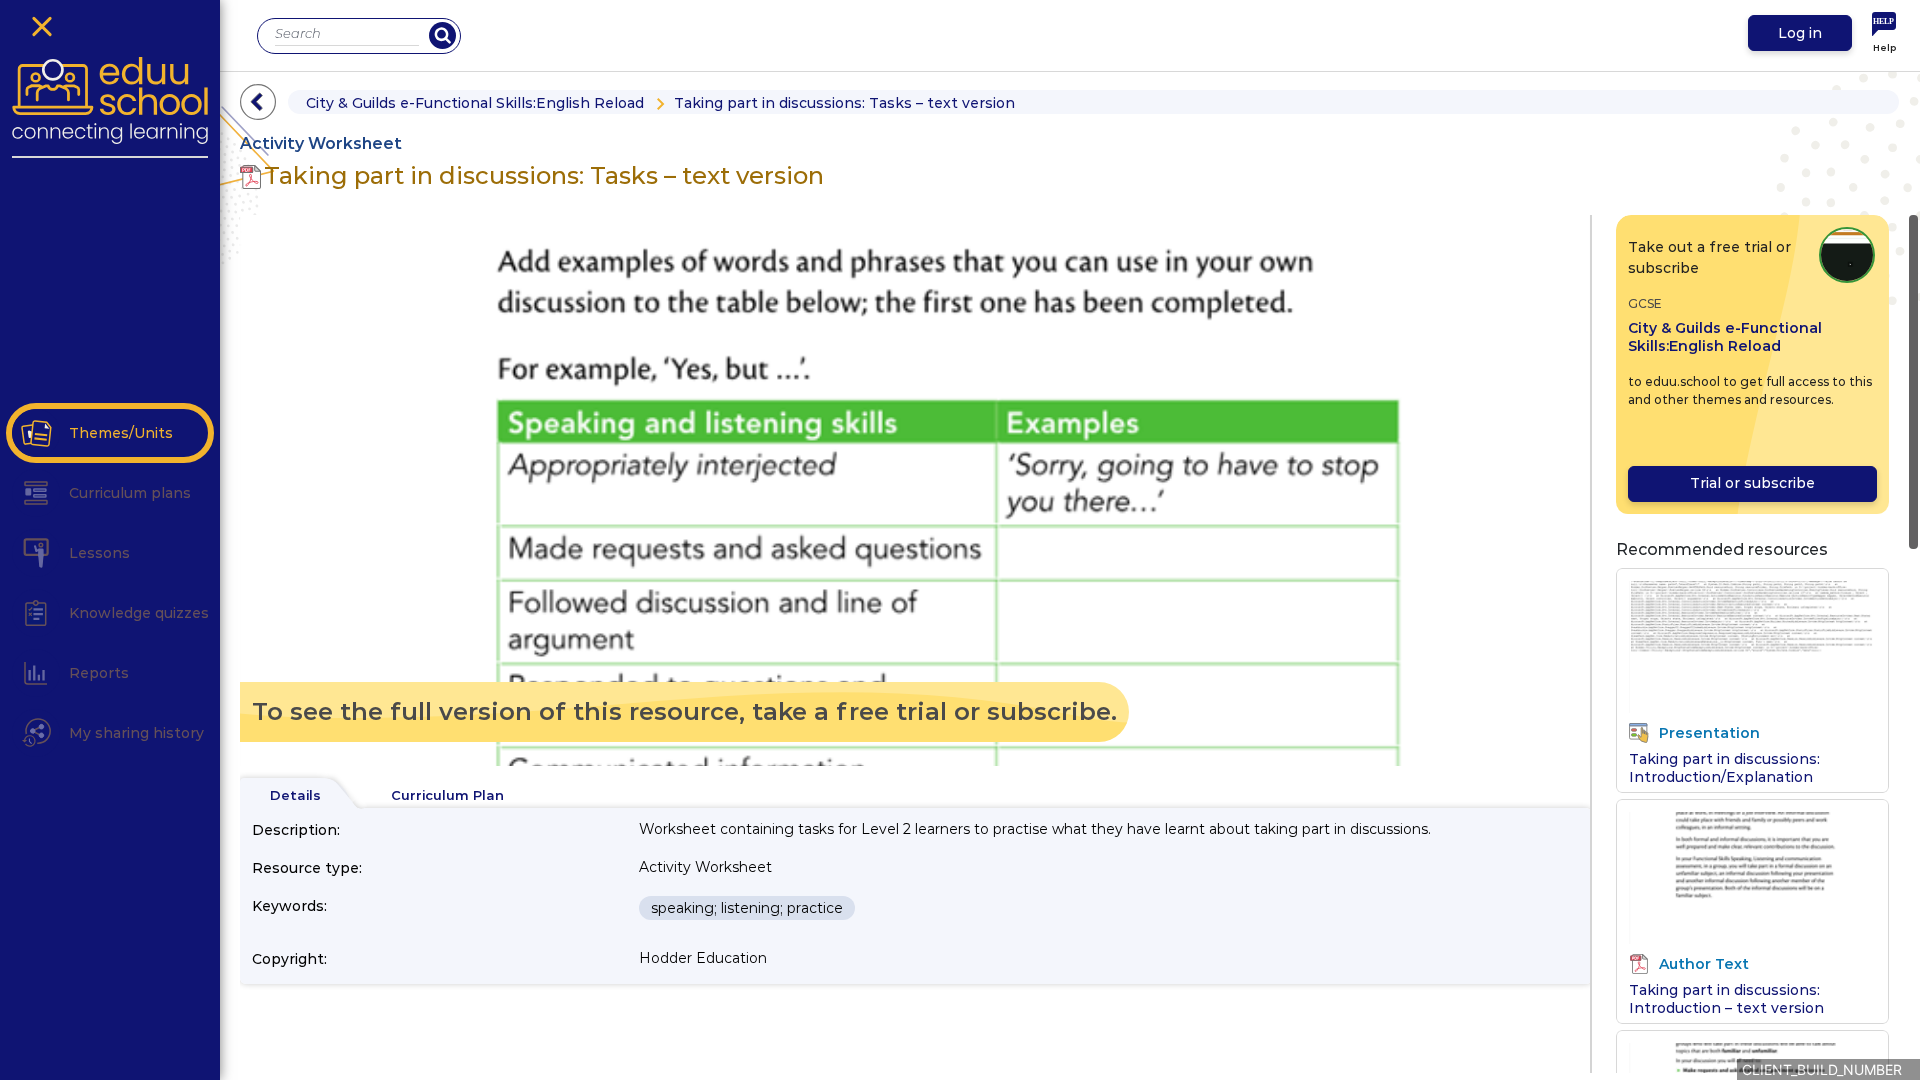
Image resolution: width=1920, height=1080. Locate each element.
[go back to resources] (258, 102)
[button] (36, 433)
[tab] (295, 796)
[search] (442, 35)
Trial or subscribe (1752, 483)
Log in (1800, 33)
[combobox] (347, 33)
